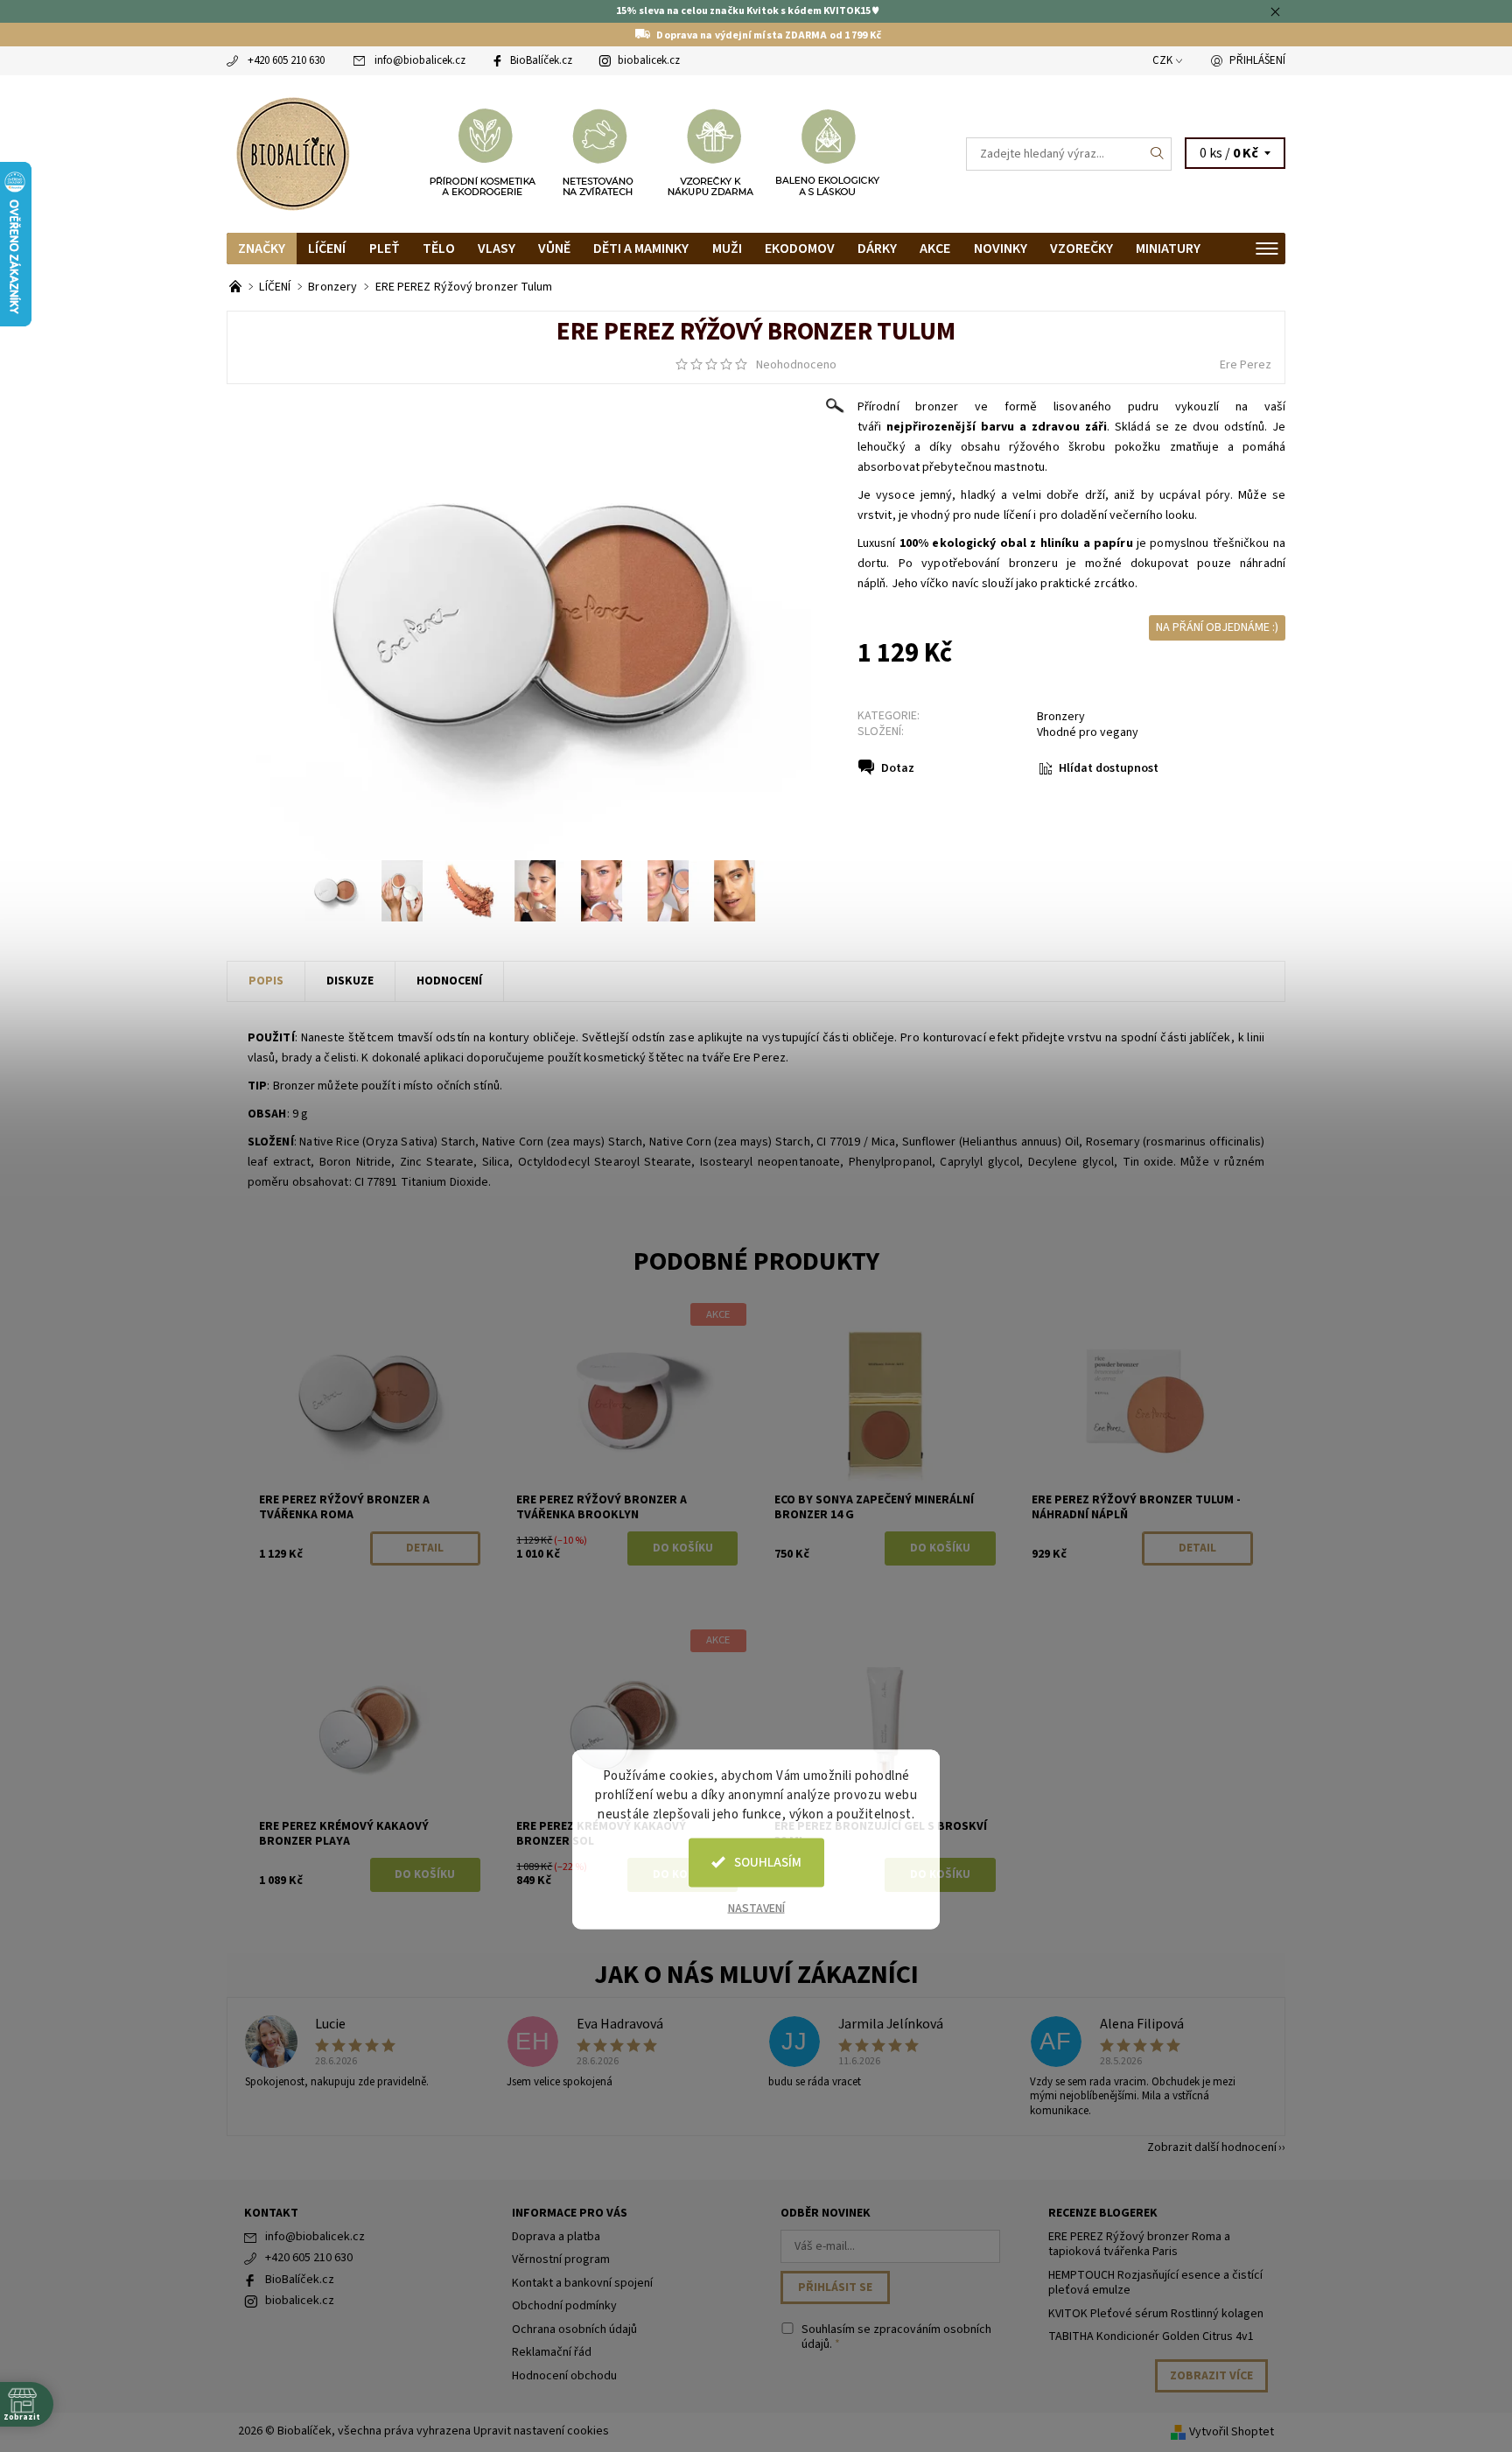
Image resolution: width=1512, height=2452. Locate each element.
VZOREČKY (1081, 249)
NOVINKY (1001, 249)
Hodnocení (449, 981)
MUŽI (727, 249)
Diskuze (350, 981)
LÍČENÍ (327, 249)
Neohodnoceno (796, 365)
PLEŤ (385, 249)
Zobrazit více (1211, 2376)
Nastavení (756, 1908)
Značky (262, 249)
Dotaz (898, 768)
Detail (425, 1548)
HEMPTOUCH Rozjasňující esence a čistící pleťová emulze (1155, 2283)
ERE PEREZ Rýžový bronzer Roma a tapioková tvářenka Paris (1139, 2245)
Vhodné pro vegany (1088, 732)
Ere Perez (1246, 365)
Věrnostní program (561, 2259)
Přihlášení (1257, 60)
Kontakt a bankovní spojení (582, 2283)
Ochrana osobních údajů (574, 2329)
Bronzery (1061, 717)
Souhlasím (768, 1862)
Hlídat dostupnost (1109, 768)
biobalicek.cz (649, 60)
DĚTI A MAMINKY (641, 249)
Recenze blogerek (1103, 2213)
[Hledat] (1158, 154)
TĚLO (439, 249)
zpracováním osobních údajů (896, 2337)
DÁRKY (877, 249)
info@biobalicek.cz (420, 60)
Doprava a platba (556, 2237)
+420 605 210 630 (286, 60)
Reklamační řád (552, 2352)
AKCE (935, 249)
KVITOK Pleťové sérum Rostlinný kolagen (1156, 2314)
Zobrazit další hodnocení (1212, 2146)
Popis (266, 981)
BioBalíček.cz (541, 60)
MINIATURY (1168, 249)
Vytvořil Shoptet (1232, 2432)
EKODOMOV (800, 249)
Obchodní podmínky (564, 2306)
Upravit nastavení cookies (541, 2431)
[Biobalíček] (292, 152)
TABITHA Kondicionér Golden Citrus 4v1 (1151, 2336)
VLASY (497, 249)
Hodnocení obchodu (564, 2376)
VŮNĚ (554, 249)
